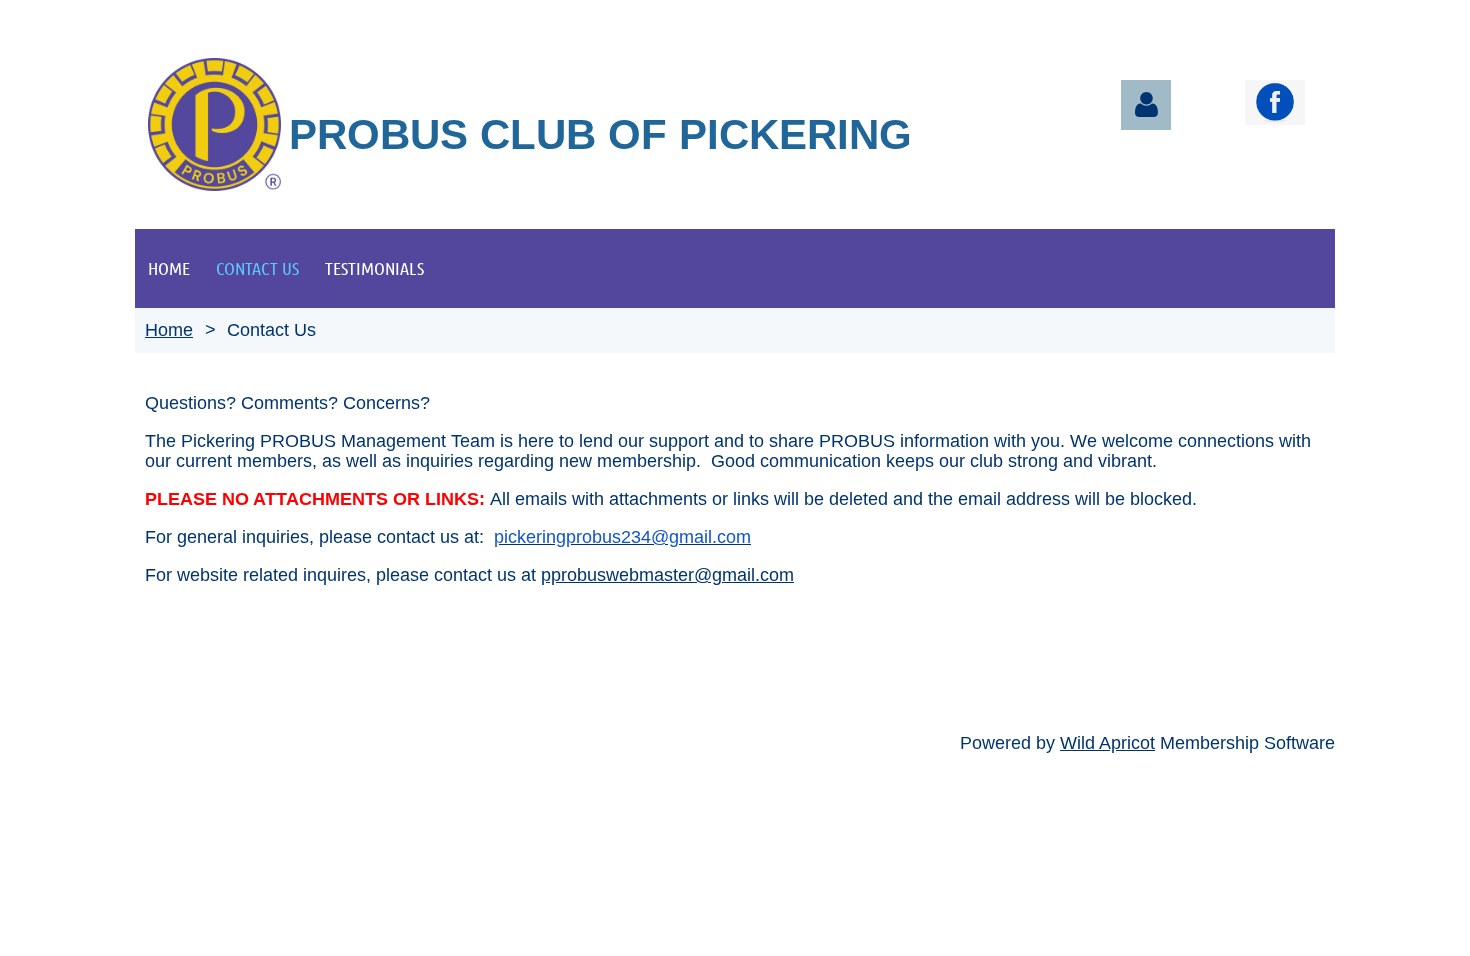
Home (169, 330)
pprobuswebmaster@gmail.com (667, 575)
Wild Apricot (1107, 743)
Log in (1146, 105)
